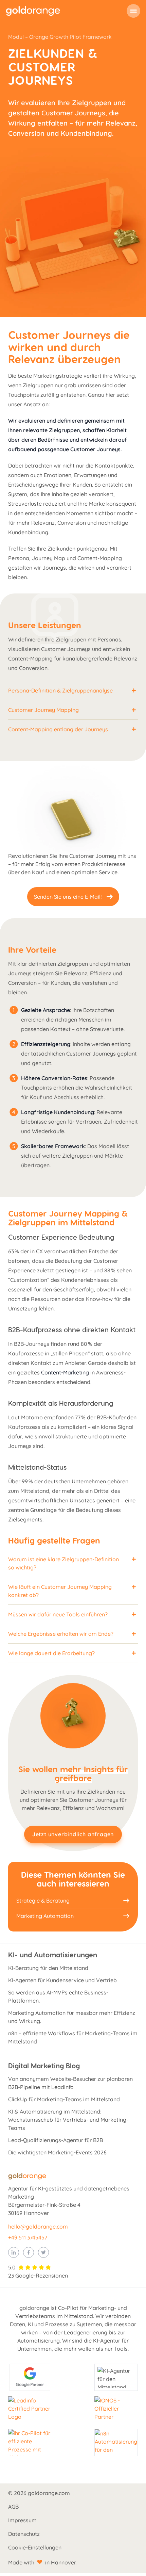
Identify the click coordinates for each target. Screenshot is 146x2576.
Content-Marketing (65, 1372)
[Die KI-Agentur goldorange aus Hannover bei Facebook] (29, 2252)
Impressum (22, 2520)
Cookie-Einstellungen (35, 2547)
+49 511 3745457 (28, 2237)
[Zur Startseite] (33, 11)
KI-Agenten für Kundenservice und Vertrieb (62, 1980)
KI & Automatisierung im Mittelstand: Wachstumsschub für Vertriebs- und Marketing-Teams (68, 2120)
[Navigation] (133, 11)
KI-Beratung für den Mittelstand (48, 1968)
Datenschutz (24, 2534)
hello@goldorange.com (38, 2227)
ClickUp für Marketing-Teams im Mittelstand (64, 2099)
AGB (13, 2507)
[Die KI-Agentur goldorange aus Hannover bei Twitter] (43, 2252)
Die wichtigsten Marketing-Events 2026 (57, 2152)
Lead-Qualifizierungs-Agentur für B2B (56, 2140)
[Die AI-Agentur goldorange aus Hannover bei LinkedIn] (14, 2252)
